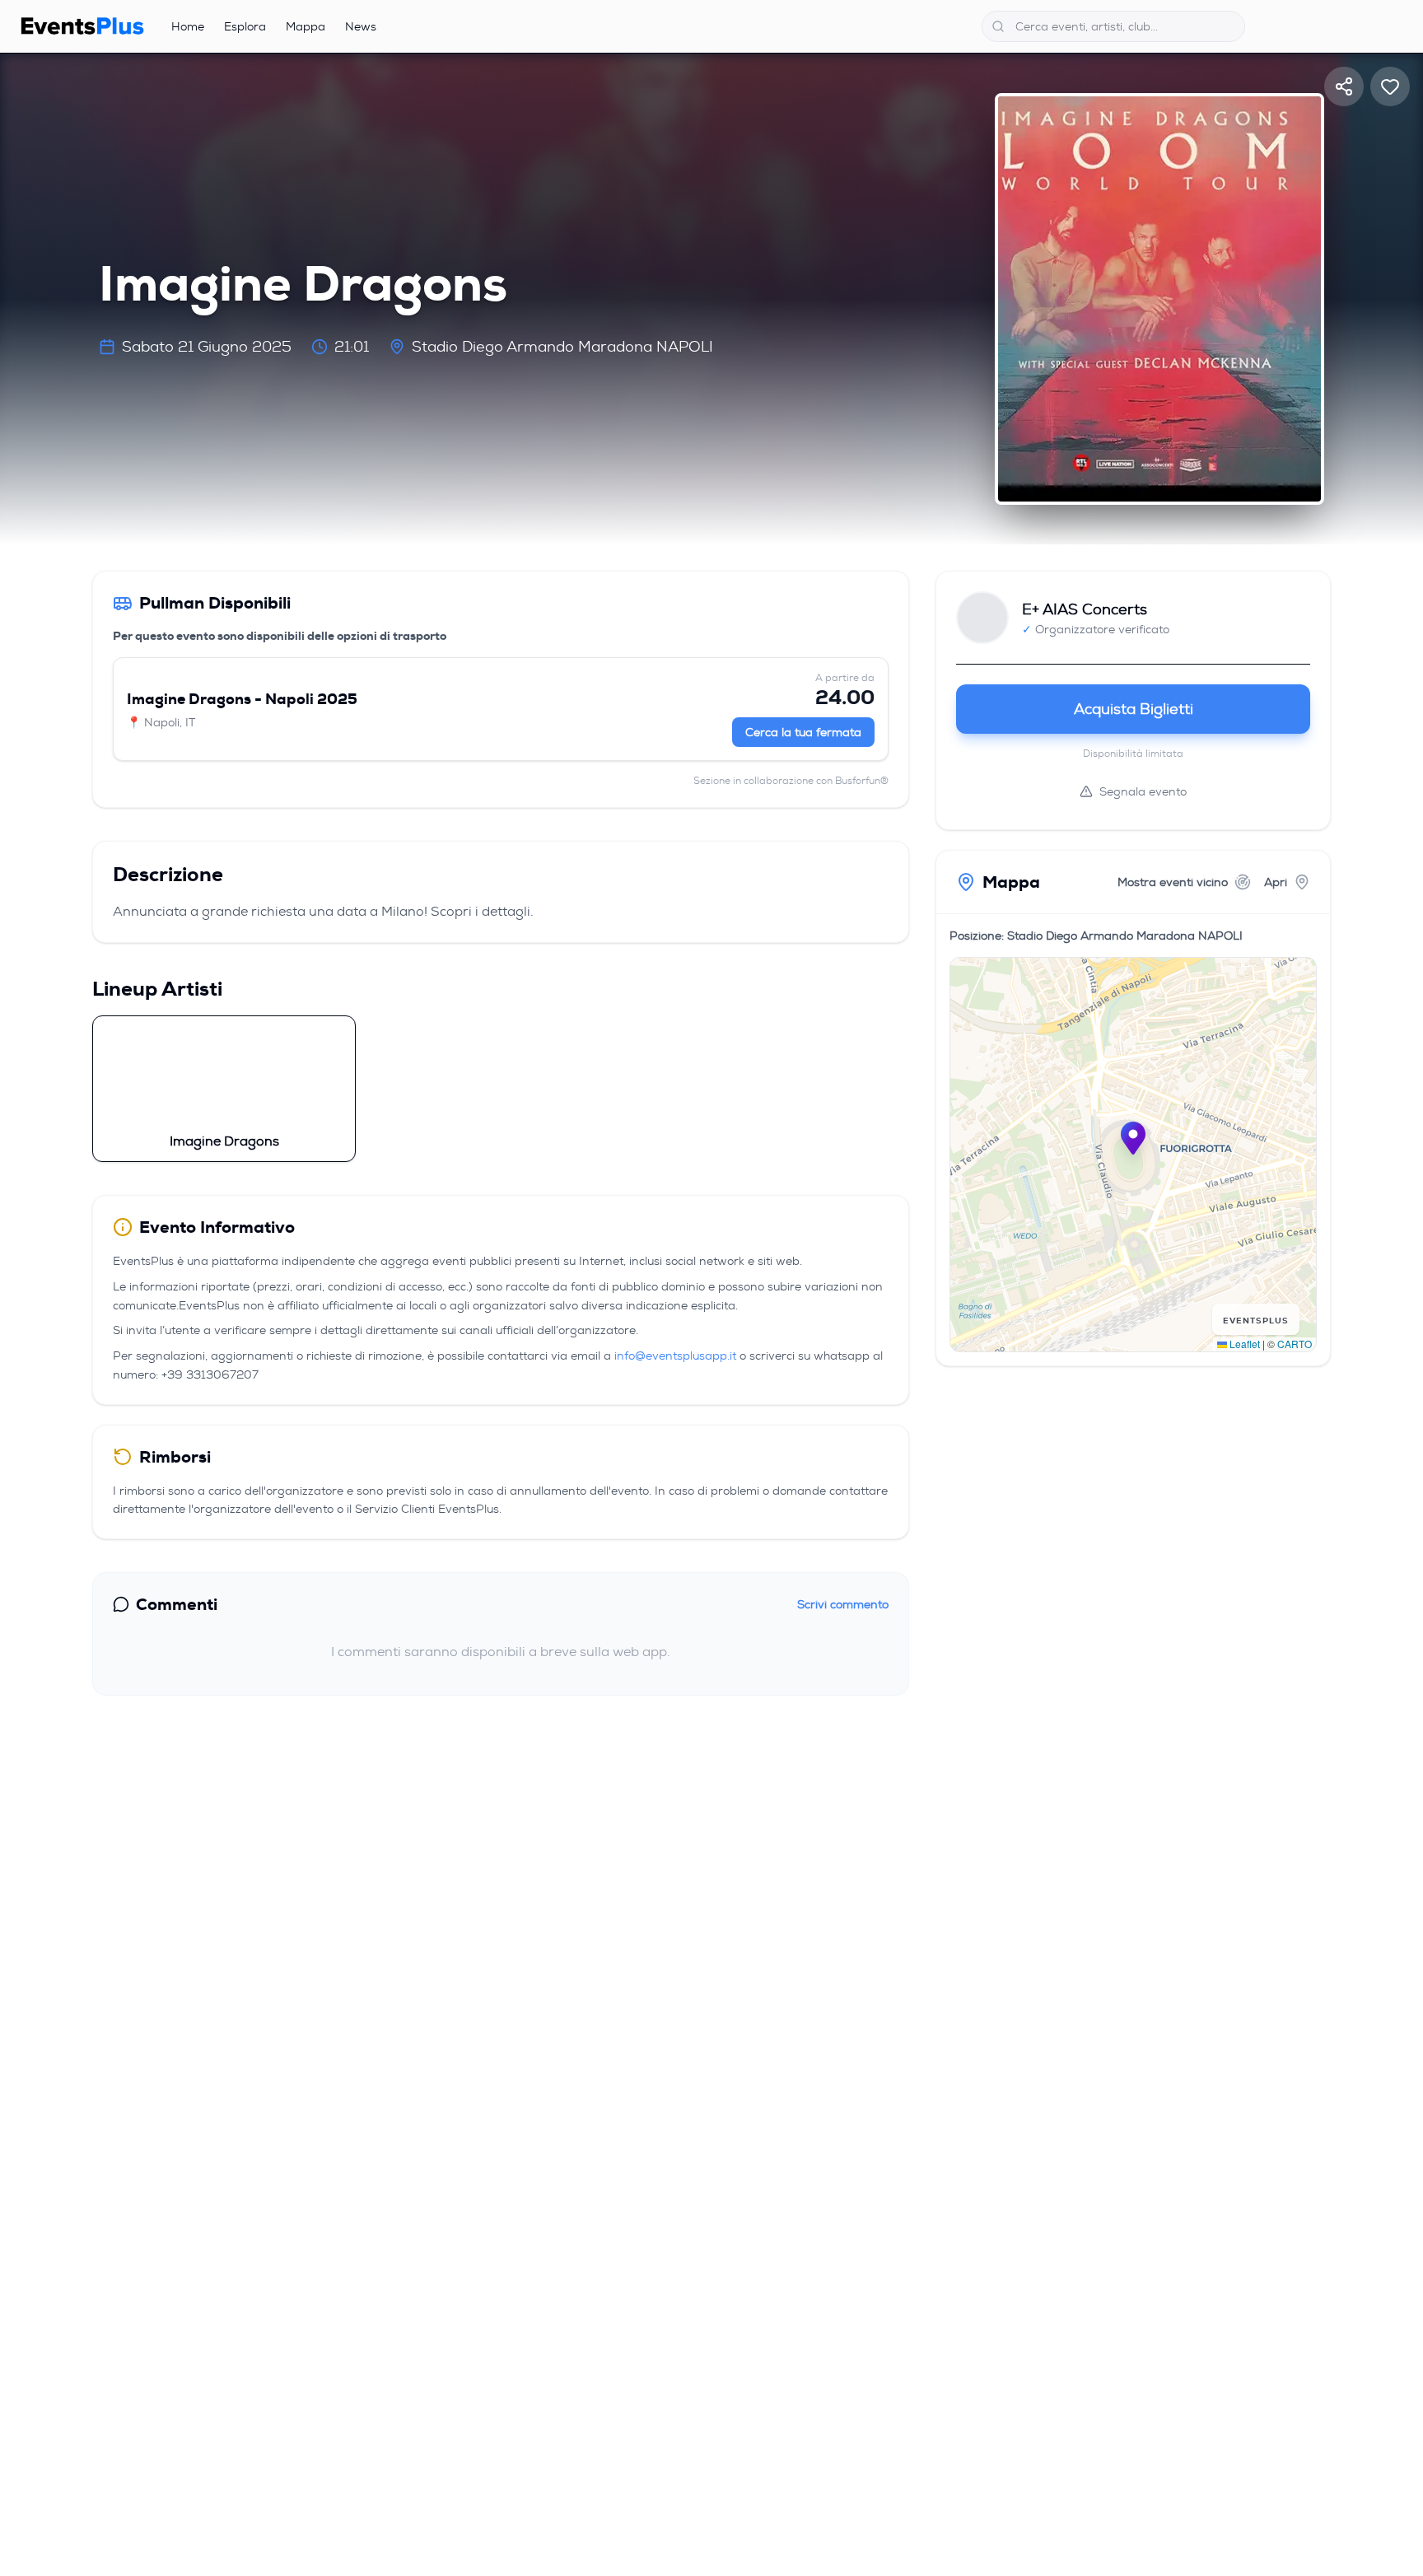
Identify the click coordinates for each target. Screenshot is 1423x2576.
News (361, 26)
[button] (1133, 1138)
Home (188, 26)
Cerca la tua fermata (803, 732)
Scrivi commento (843, 1604)
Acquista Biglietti (1134, 709)
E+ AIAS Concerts (1085, 609)
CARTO (1295, 1344)
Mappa (306, 26)
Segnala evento (1143, 791)
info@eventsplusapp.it (675, 1356)
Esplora (245, 26)
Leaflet (1243, 1344)
